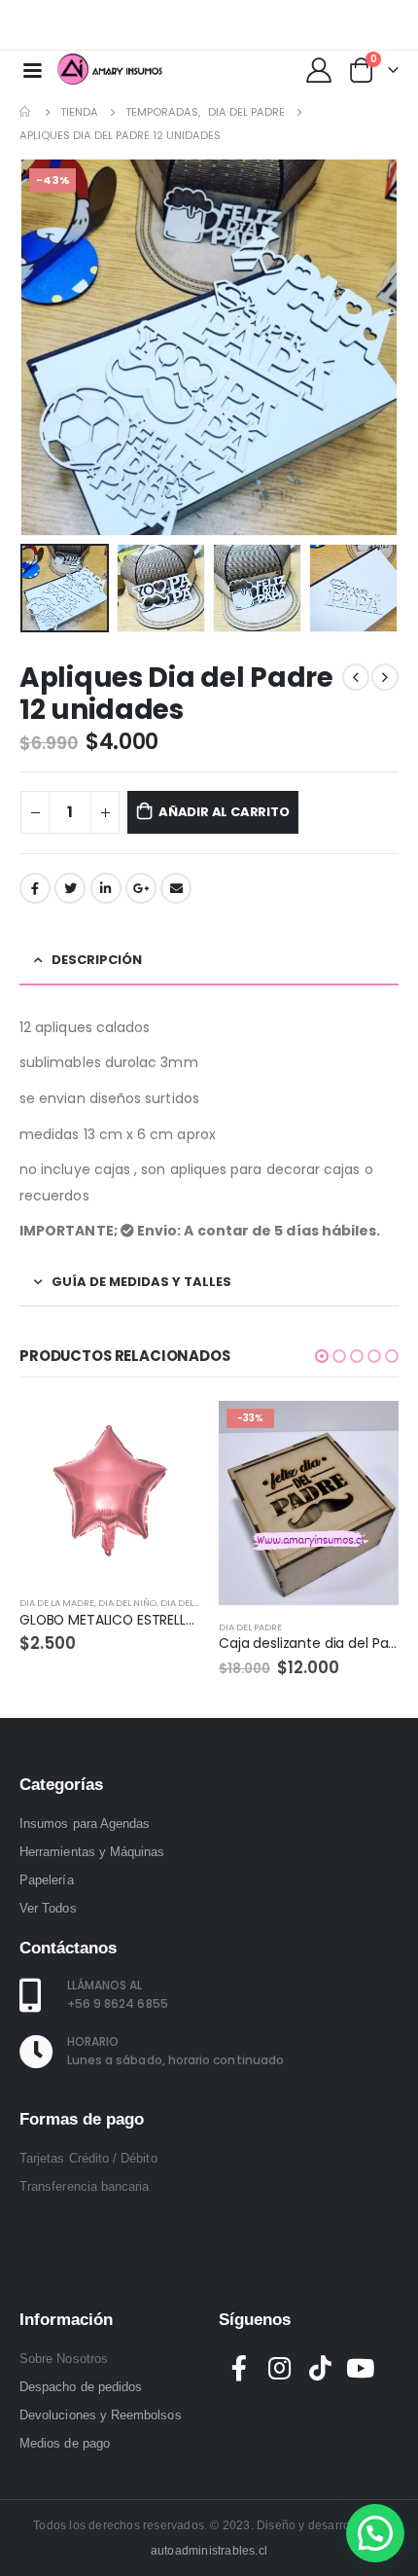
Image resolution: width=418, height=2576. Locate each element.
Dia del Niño (127, 1603)
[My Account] (318, 69)
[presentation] (44, 347)
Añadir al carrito (224, 812)
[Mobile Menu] (32, 69)
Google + (141, 888)
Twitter (70, 888)
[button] (322, 1356)
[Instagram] (372, 25)
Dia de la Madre (57, 1603)
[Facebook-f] (239, 2368)
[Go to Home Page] (26, 112)
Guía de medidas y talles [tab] (141, 1282)
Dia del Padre (192, 1603)
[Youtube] (341, 25)
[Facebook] (310, 25)
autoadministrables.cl (209, 2551)
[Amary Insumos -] (111, 69)
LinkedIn (106, 888)
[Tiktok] (403, 25)
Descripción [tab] (97, 960)
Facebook (35, 888)
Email (176, 888)
